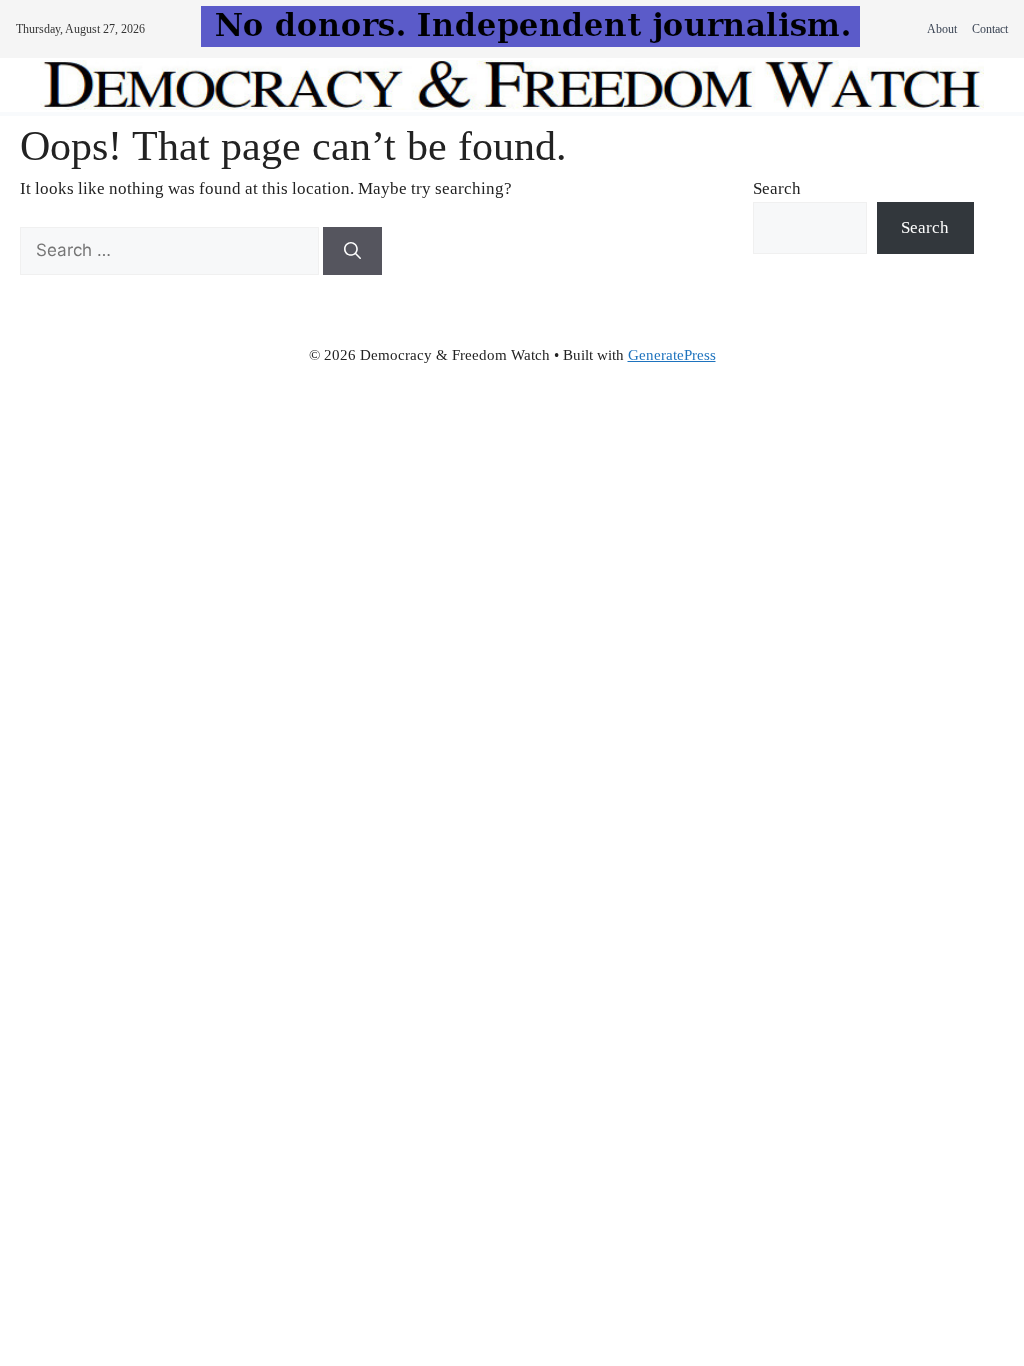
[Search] (352, 251)
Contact (990, 29)
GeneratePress (672, 355)
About (942, 29)
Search (777, 188)
